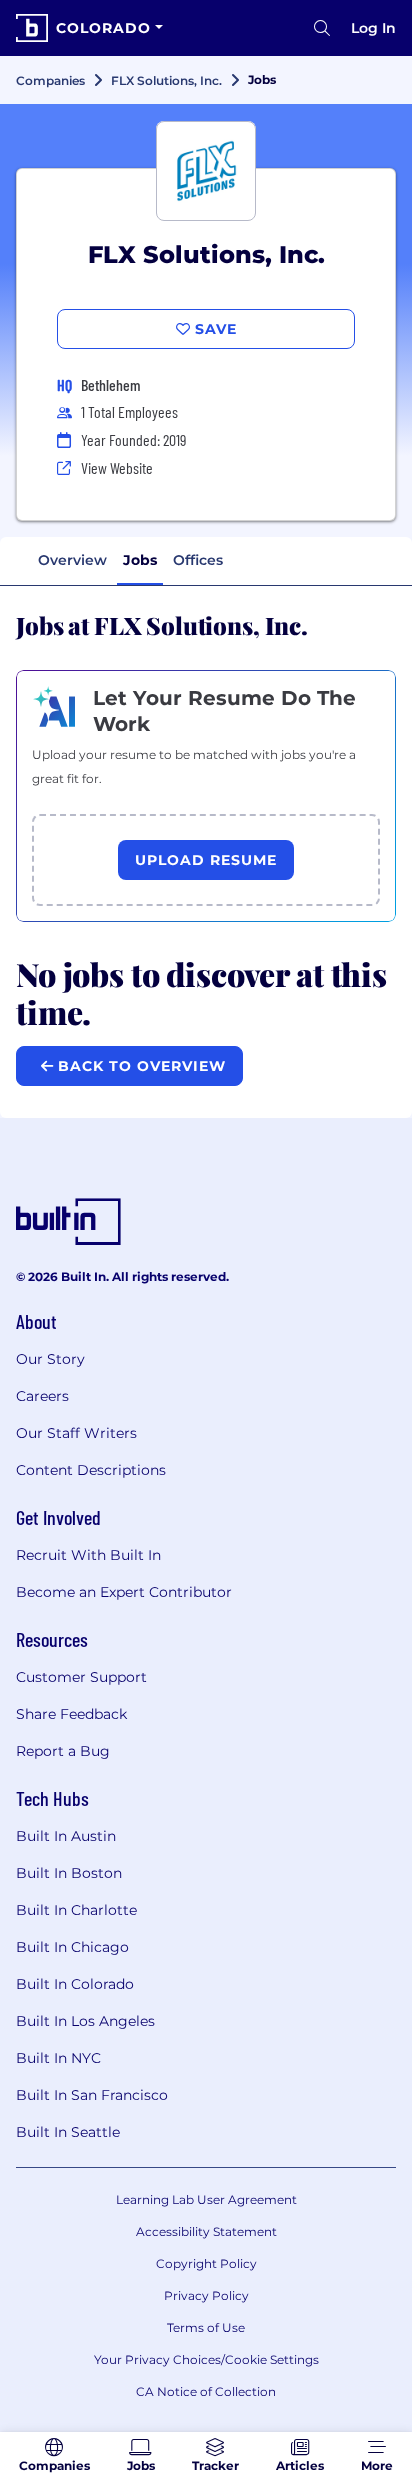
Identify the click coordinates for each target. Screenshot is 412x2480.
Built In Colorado (75, 1984)
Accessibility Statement (206, 2231)
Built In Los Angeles (85, 2021)
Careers (42, 1396)
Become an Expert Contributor (124, 1592)
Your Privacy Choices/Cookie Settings (206, 2359)
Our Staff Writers (76, 1433)
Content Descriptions (91, 1470)
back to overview (139, 1066)
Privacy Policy (206, 2295)
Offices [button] (198, 560)
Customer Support (81, 1677)
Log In (373, 28)
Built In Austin (66, 1836)
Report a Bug (63, 1751)
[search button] (322, 28)
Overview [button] (72, 560)
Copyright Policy (206, 2263)
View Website (117, 467)
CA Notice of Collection (206, 2391)
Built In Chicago (72, 1947)
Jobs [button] (140, 560)
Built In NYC (58, 2058)
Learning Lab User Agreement (206, 2199)
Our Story (50, 1359)
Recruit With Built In (88, 1555)
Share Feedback (71, 1714)
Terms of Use (206, 2327)
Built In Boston (69, 1873)
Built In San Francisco (92, 2095)
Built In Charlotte (76, 1910)
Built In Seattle (68, 2132)
